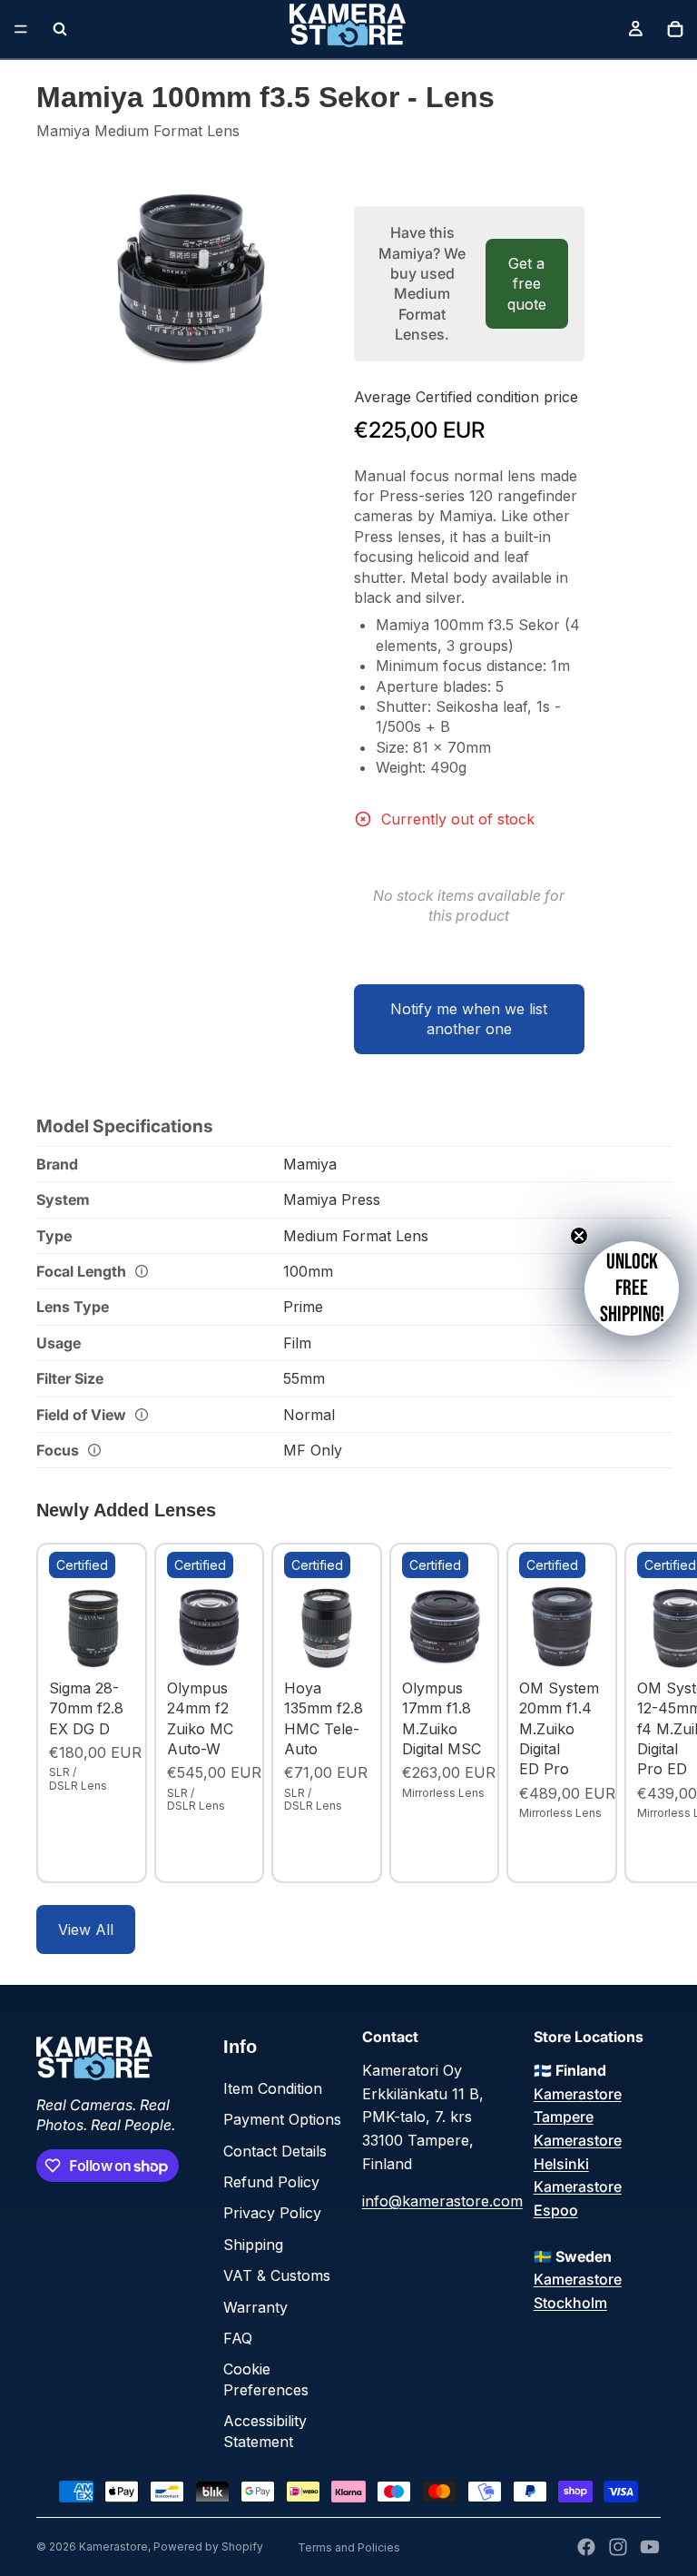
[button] (632, 1288)
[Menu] (21, 29)
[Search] (60, 29)
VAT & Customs (277, 2275)
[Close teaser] (579, 1236)
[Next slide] (641, 1712)
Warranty (255, 2307)
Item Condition (273, 2088)
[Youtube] (650, 2547)
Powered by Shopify (208, 2546)
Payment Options (282, 2119)
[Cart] (675, 29)
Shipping (253, 2245)
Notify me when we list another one (469, 1019)
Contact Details (275, 2151)
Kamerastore (113, 2546)
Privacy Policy (272, 2213)
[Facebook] (586, 2547)
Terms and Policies (349, 2547)
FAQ (238, 2338)
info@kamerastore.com (442, 2201)
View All (86, 1930)
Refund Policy (271, 2182)
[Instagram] (618, 2547)
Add (122, 1643)
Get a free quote (527, 284)
